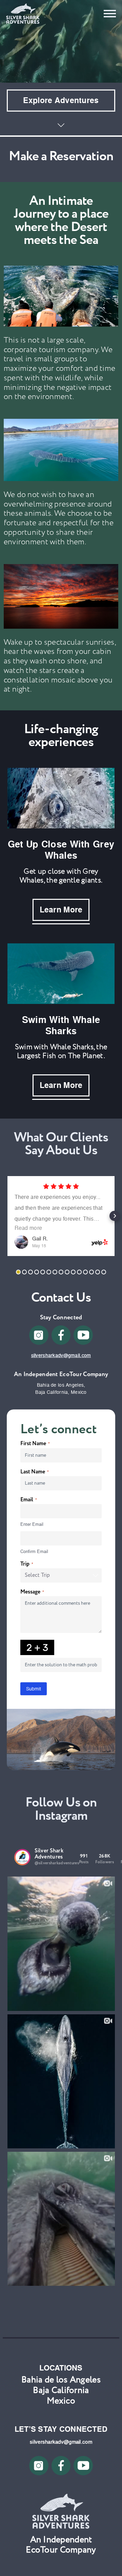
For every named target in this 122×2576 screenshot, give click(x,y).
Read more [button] (28, 1228)
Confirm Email (34, 1551)
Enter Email (32, 1524)
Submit (34, 1689)
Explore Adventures (61, 100)
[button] (7, 1216)
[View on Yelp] (21, 1242)
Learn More (61, 910)
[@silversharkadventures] (22, 1857)
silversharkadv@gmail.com (61, 1355)
